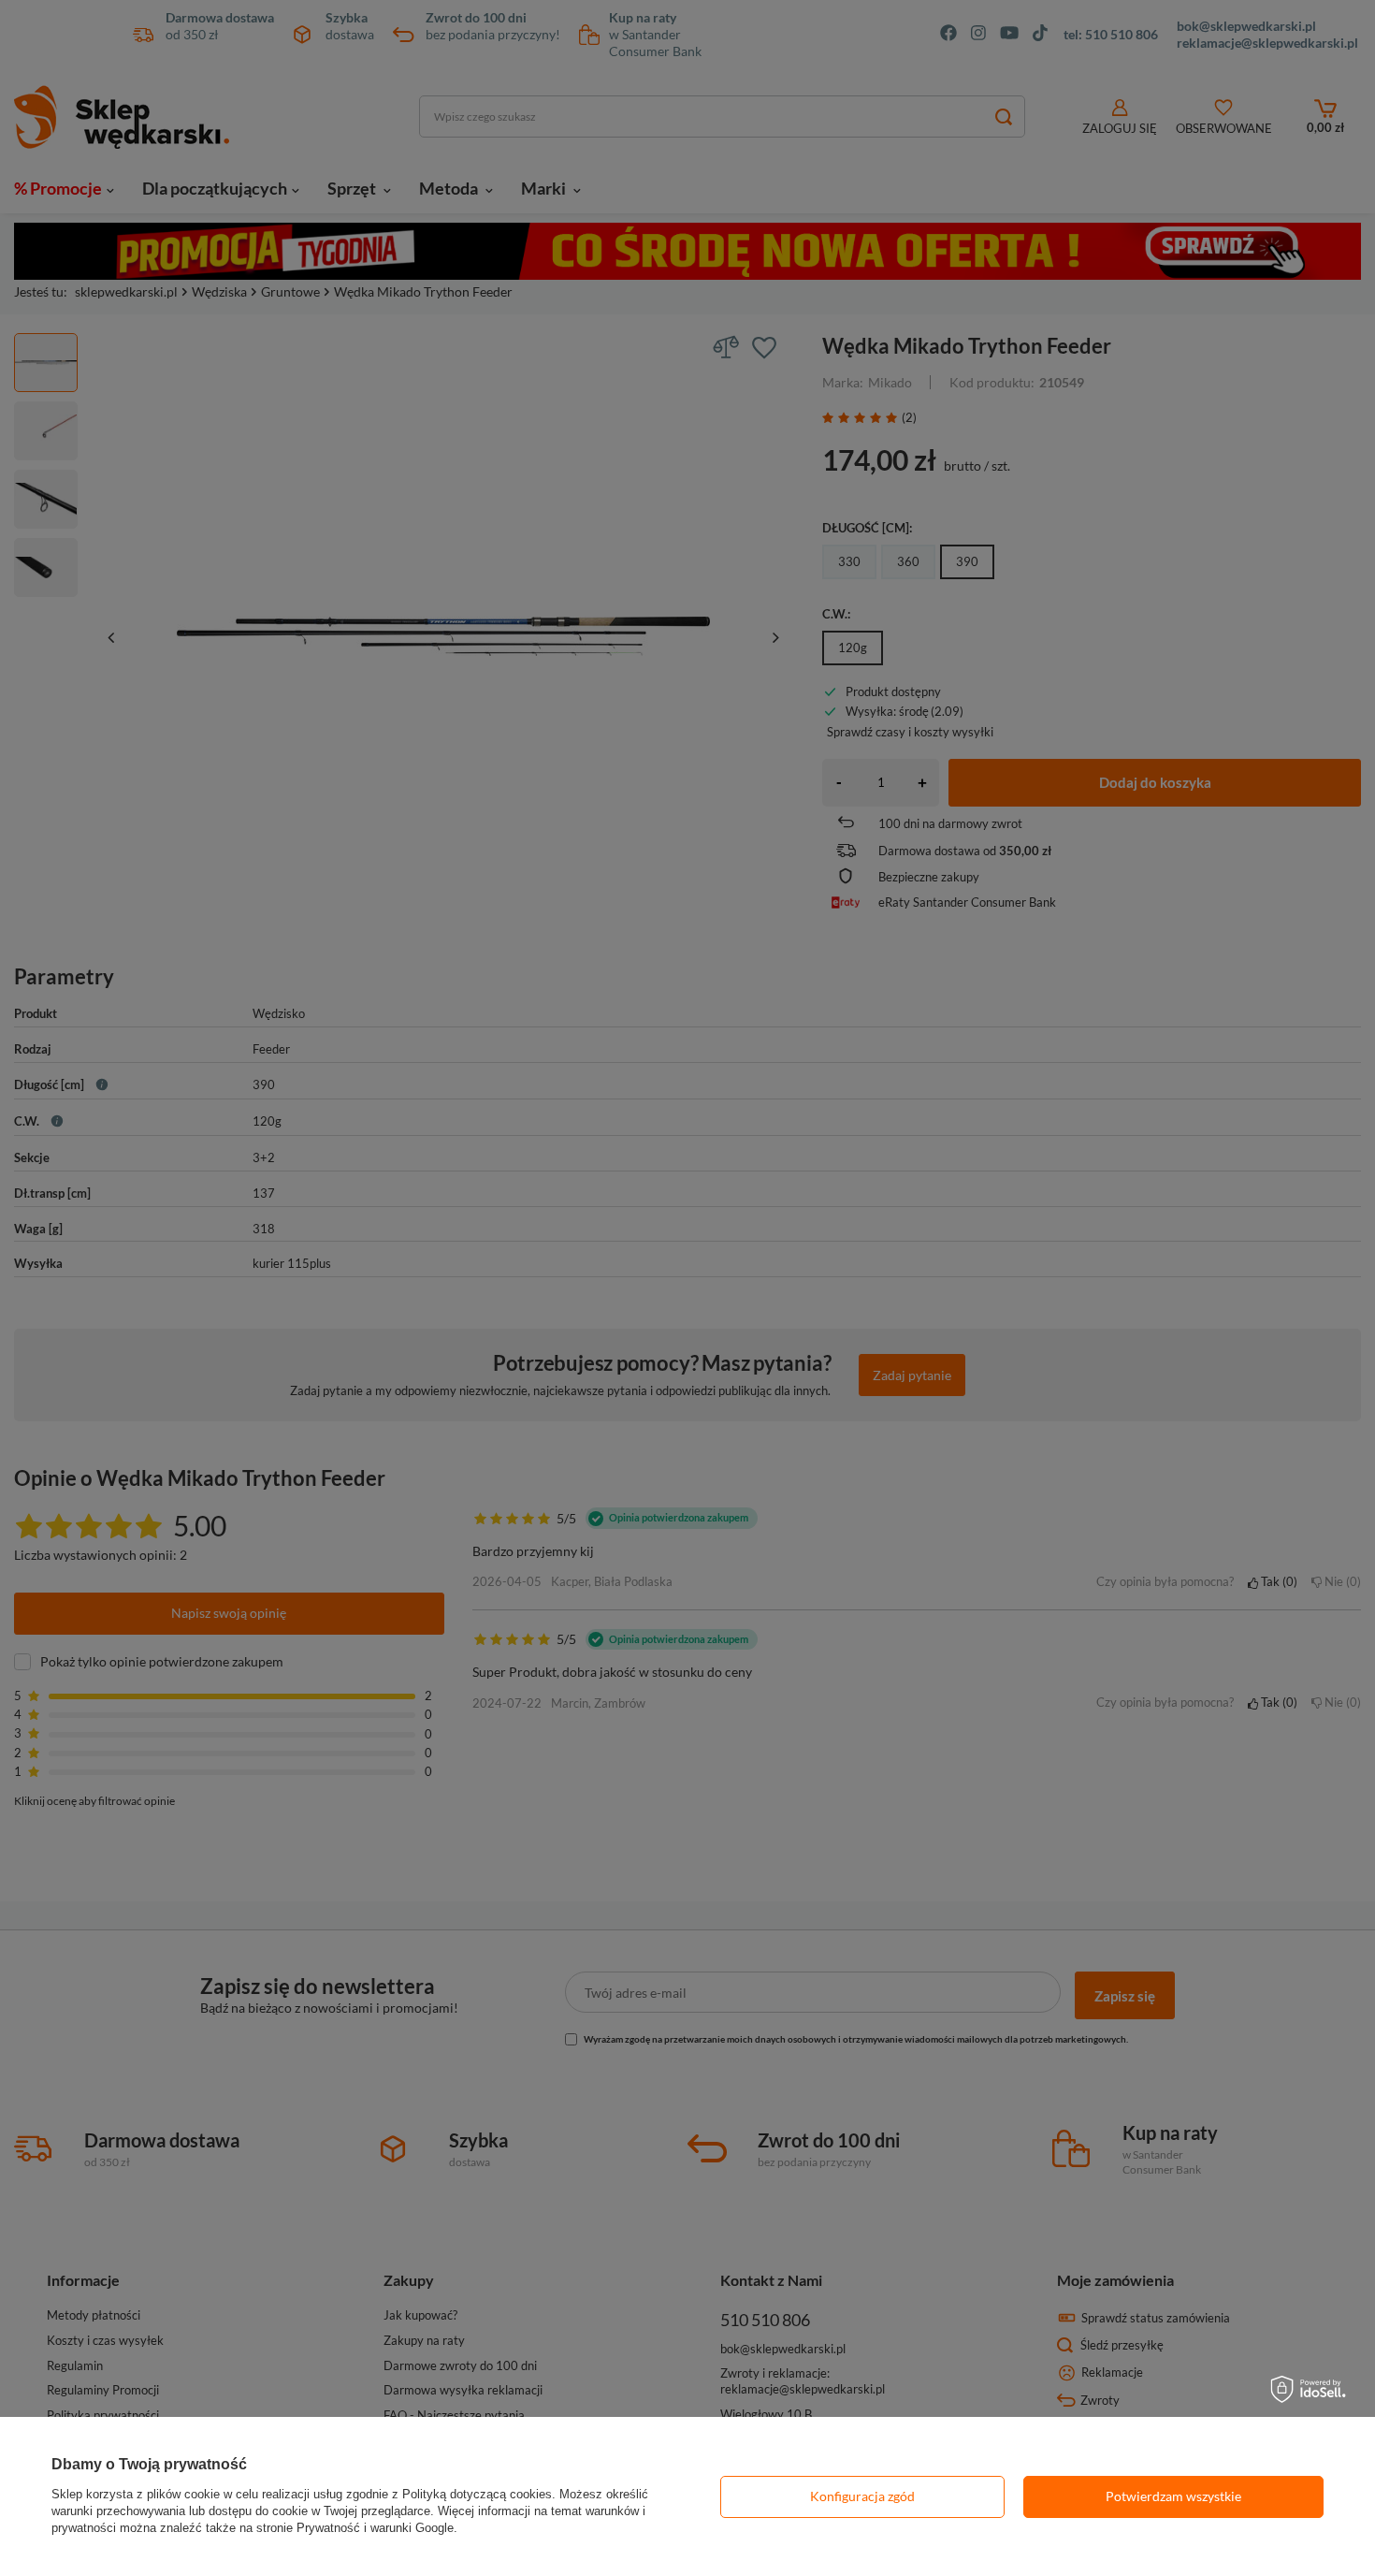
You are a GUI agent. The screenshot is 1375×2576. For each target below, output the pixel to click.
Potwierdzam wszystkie (1173, 2496)
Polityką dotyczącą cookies (477, 2494)
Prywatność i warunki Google (375, 2528)
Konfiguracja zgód (862, 2496)
